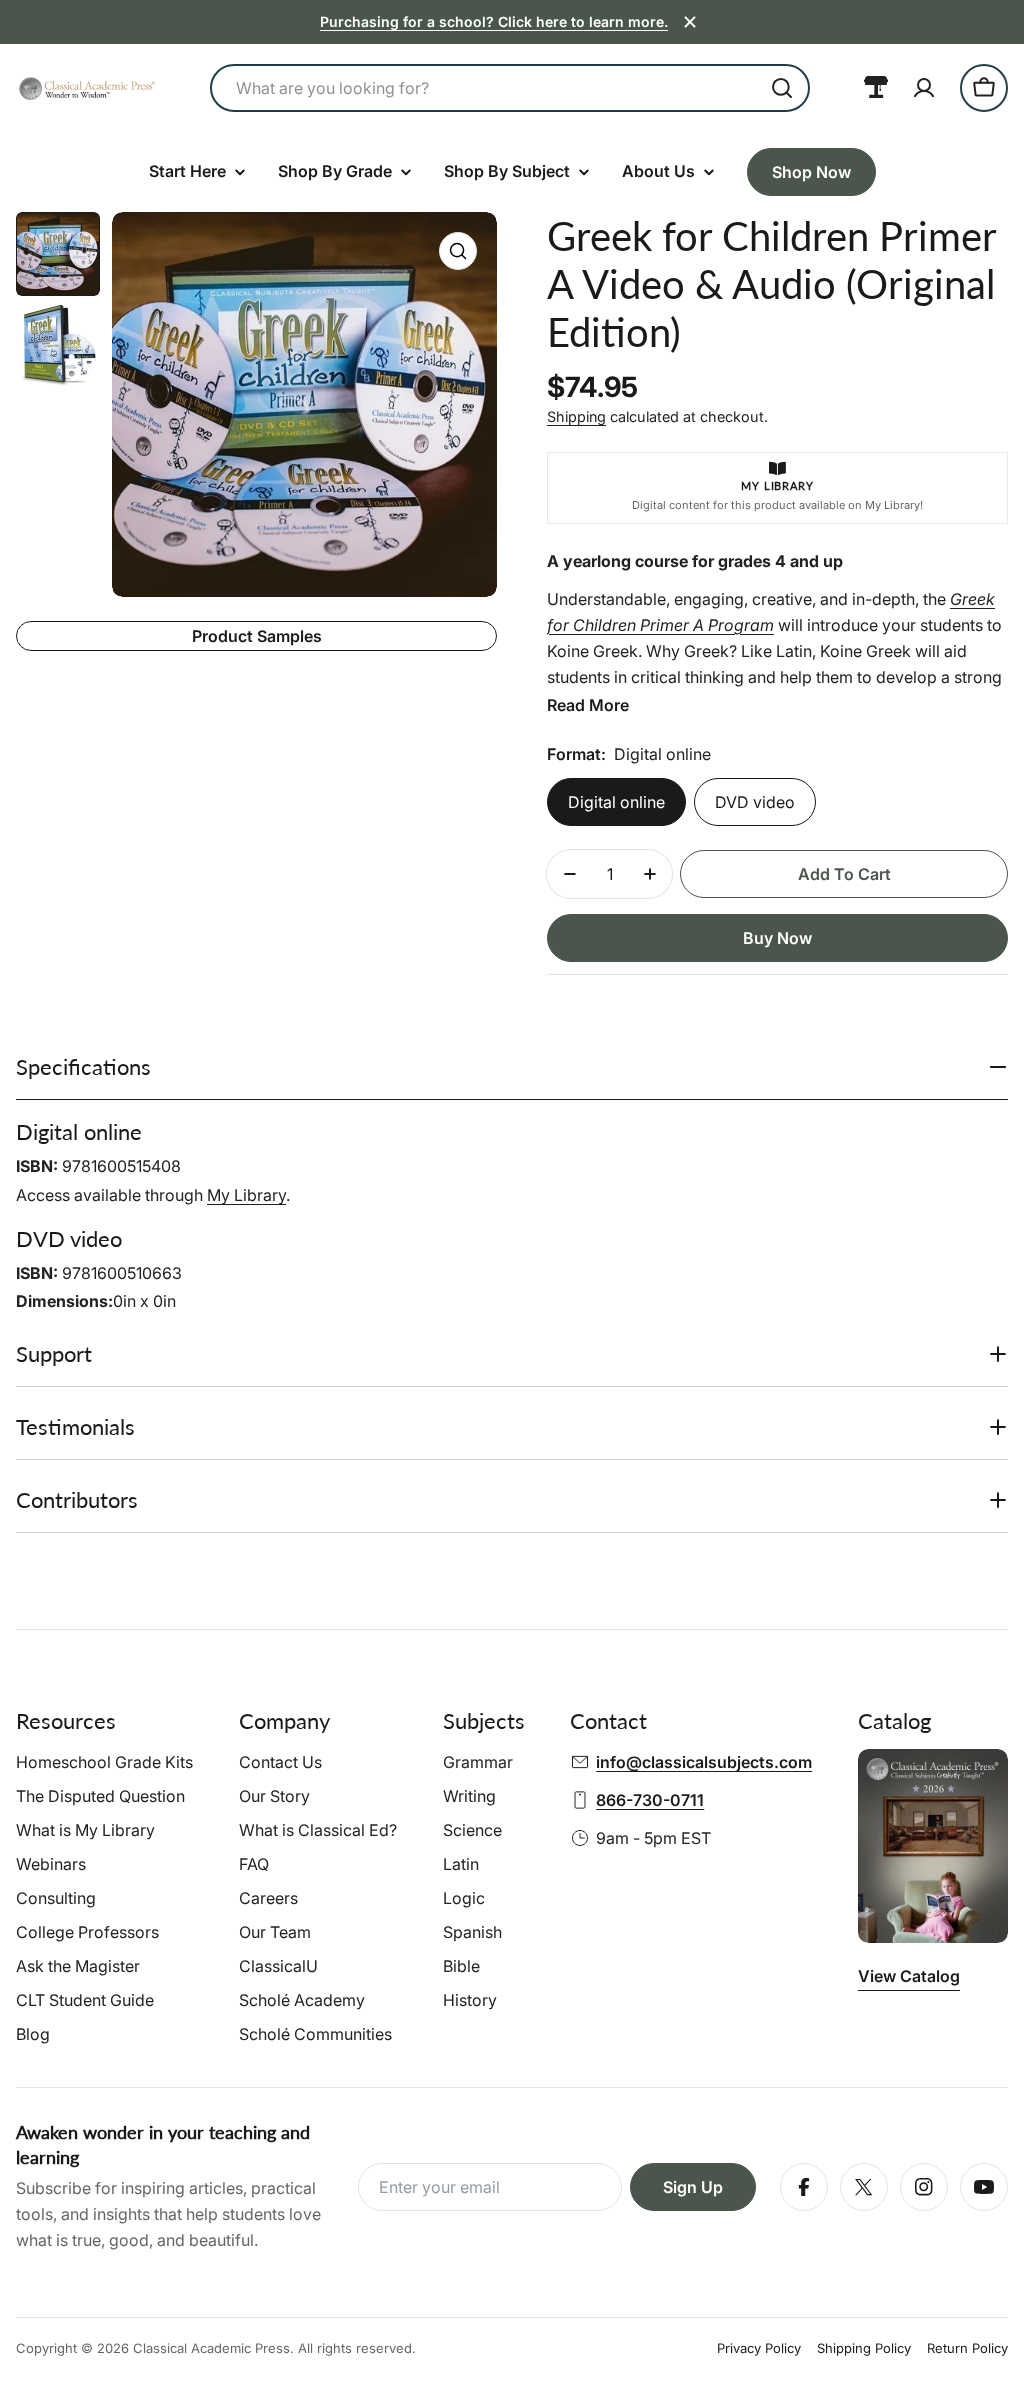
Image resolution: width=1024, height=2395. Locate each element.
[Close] (690, 22)
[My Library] (876, 88)
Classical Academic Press (211, 2348)
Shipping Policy (864, 2348)
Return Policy (967, 2348)
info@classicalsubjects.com (704, 1762)
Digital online (616, 802)
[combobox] (510, 88)
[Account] (924, 88)
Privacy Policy (759, 2348)
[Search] (782, 88)
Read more (588, 705)
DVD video (755, 802)
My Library (246, 1195)
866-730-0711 (650, 1800)
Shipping (576, 416)
